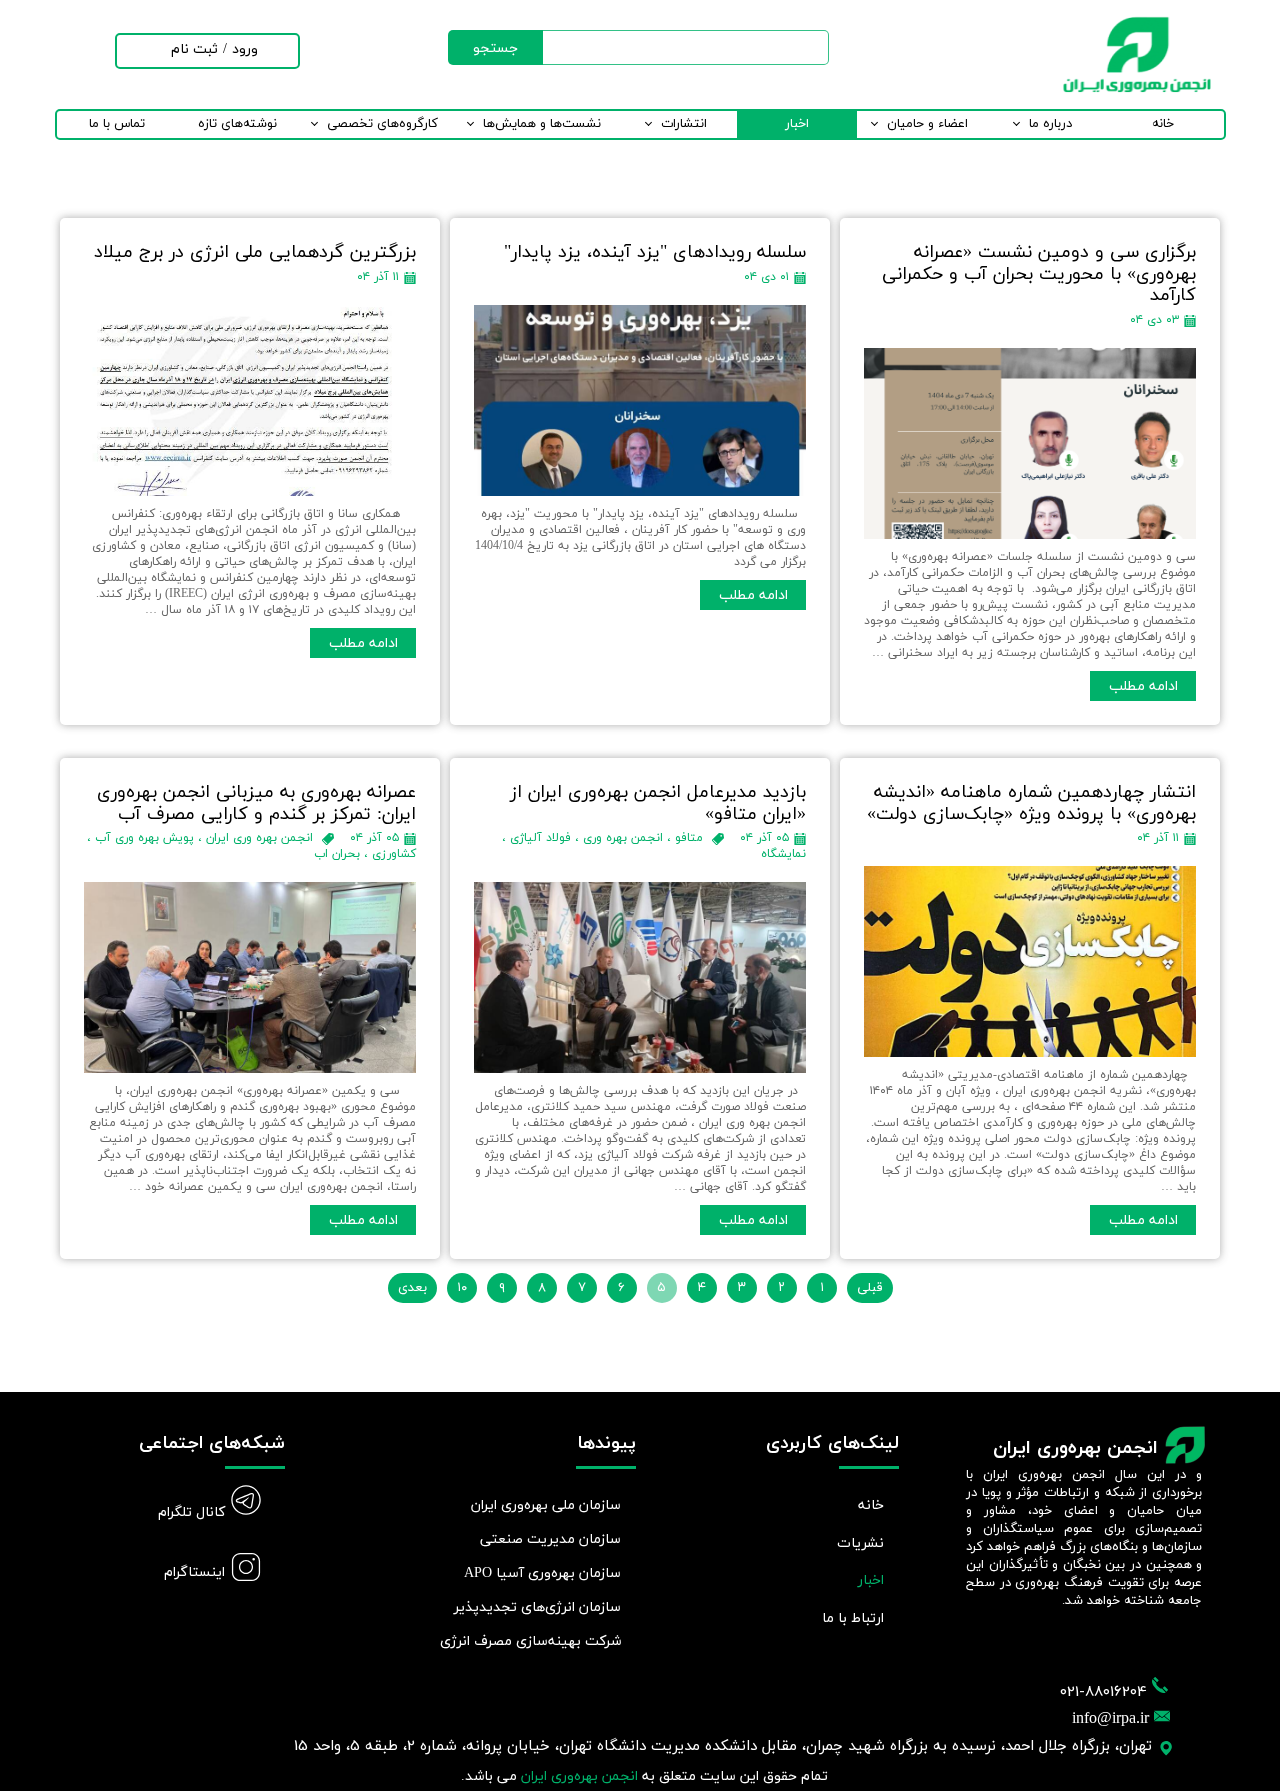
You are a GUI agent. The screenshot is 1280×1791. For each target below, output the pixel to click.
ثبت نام (194, 49)
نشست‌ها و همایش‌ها (542, 124)
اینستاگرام (194, 1572)
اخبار (797, 124)
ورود (245, 49)
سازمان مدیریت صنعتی (550, 1539)
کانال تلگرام (191, 1512)
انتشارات (684, 124)
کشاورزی (394, 854)
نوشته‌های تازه (237, 124)
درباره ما (1050, 124)
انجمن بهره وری (623, 838)
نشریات (860, 1543)
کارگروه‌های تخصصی (382, 124)
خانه (1163, 124)
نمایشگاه (783, 854)
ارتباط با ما (853, 1618)
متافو (689, 838)
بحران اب (337, 854)
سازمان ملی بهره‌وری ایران (546, 1505)
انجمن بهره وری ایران (259, 838)
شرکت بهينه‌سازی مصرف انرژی (533, 1641)
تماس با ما (117, 124)
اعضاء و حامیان (927, 124)
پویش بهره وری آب (144, 838)
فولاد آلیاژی (540, 838)
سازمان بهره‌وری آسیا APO (542, 1573)
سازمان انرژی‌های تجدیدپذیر (537, 1607)
